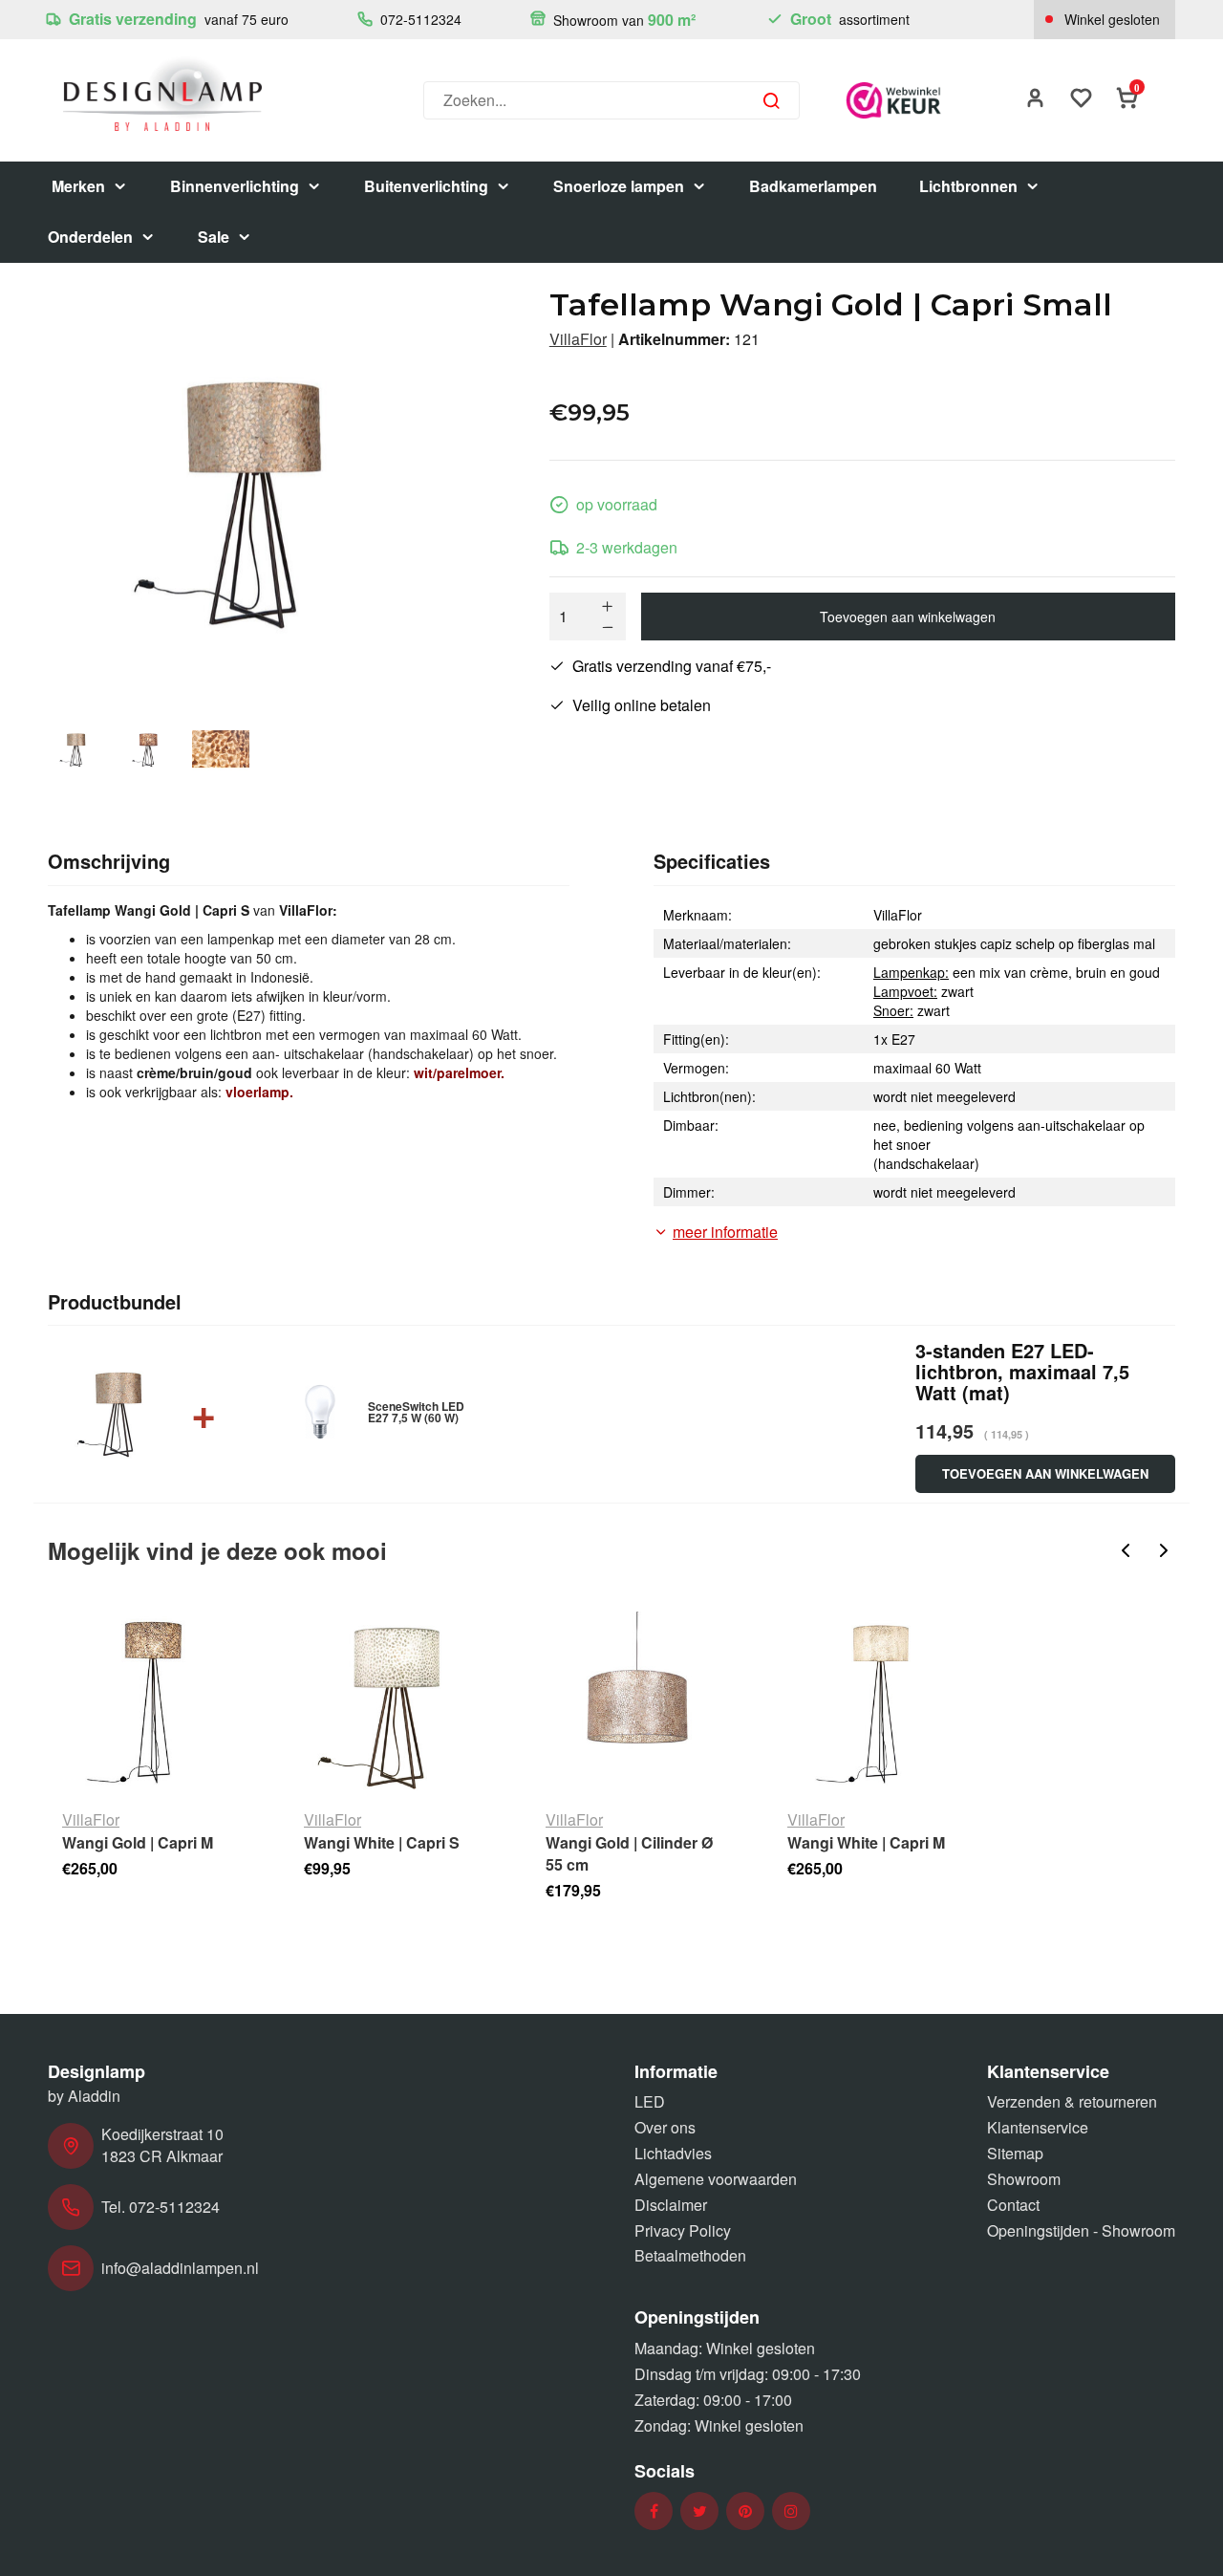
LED (650, 2101)
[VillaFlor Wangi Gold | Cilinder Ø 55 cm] (637, 1703)
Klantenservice (1038, 2127)
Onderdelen (90, 237)
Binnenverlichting (235, 186)
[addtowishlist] (1082, 100)
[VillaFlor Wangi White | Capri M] (879, 1703)
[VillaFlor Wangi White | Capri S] (395, 1703)
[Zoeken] (771, 100)
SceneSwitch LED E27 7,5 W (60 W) (416, 1412)
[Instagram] (791, 2511)
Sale (214, 237)
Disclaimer (671, 2205)
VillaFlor (578, 339)
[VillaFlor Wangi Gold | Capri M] (153, 1703)
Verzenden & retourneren (1072, 2101)
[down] (608, 627)
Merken (78, 186)
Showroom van (622, 20)
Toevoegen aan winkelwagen (908, 617)
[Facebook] (654, 2511)
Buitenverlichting (426, 186)
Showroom (1024, 2179)
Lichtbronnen (968, 186)
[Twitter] (700, 2511)
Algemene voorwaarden (716, 2179)
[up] (608, 606)
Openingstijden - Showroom (1081, 2230)
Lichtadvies (673, 2153)
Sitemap (1015, 2153)
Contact (1013, 2205)
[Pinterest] (745, 2511)
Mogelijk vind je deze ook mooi (217, 1550)
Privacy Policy (683, 2230)
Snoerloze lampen (619, 186)
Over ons (665, 2127)
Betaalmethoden (690, 2255)
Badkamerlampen (813, 186)
